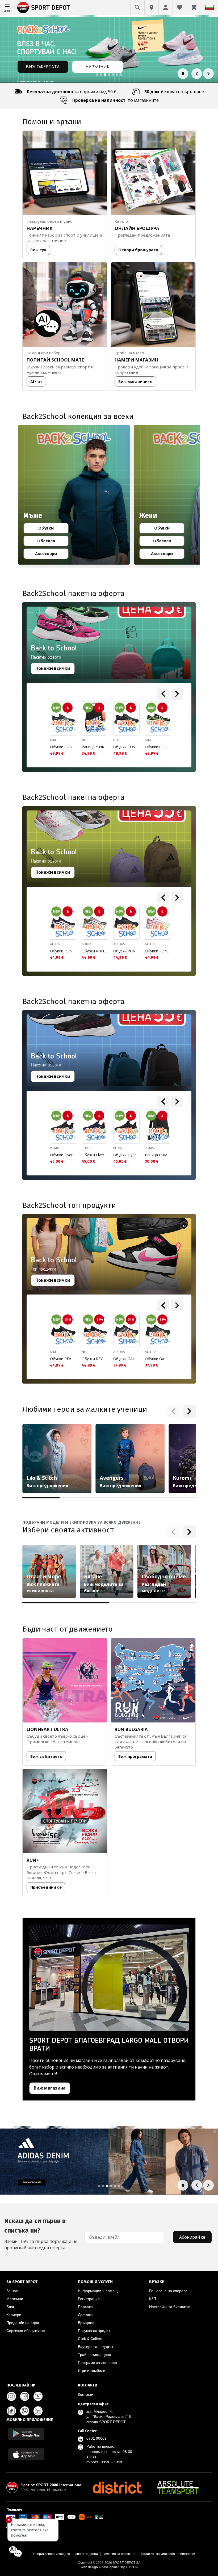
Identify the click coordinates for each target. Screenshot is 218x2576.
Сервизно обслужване (26, 2331)
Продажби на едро (23, 2323)
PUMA (54, 1148)
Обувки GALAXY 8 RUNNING (126, 1359)
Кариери (14, 2315)
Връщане (86, 2323)
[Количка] (194, 7)
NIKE (53, 740)
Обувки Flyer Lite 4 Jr (63, 1155)
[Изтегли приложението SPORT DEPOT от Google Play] (26, 2434)
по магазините (116, 100)
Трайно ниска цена (95, 2355)
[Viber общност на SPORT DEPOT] (25, 2411)
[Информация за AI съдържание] (184, 1226)
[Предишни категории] (173, 1411)
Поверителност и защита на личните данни (65, 2554)
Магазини (15, 2299)
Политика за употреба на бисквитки (168, 2554)
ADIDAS (56, 944)
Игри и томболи (92, 2371)
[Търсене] (137, 7)
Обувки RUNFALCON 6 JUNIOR (63, 951)
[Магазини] (152, 7)
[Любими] (180, 7)
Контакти (86, 2394)
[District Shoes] (117, 2487)
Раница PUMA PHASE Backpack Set (158, 1155)
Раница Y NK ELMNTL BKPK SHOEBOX (95, 747)
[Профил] (166, 7)
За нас (12, 2291)
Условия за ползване (119, 2554)
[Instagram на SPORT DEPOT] (11, 2396)
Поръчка (85, 2307)
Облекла (51, 542)
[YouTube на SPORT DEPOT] (38, 2396)
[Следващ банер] (208, 74)
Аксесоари (49, 554)
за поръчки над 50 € (72, 92)
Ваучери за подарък (95, 2347)
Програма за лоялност (98, 2363)
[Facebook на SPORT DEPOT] (25, 2396)
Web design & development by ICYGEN (109, 2567)
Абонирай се (192, 2237)
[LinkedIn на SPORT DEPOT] (38, 2411)
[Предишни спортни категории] (173, 1532)
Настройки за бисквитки (170, 2307)
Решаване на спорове (168, 2291)
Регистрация (89, 2299)
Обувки (51, 529)
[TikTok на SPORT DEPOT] (11, 2411)
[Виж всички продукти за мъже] (74, 495)
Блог (10, 2307)
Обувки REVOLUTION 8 (63, 1359)
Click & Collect (90, 2339)
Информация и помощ (98, 2291)
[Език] (209, 7)
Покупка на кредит (94, 2331)
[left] (163, 694)
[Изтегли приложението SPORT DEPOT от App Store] (26, 2454)
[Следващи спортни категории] (189, 1532)
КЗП (153, 2299)
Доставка (86, 2315)
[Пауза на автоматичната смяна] (183, 74)
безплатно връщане (174, 92)
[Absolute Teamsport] (178, 2487)
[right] (177, 694)
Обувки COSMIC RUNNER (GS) (63, 747)
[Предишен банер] (197, 74)
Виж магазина (50, 2088)
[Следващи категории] (189, 1411)
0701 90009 (97, 2438)
